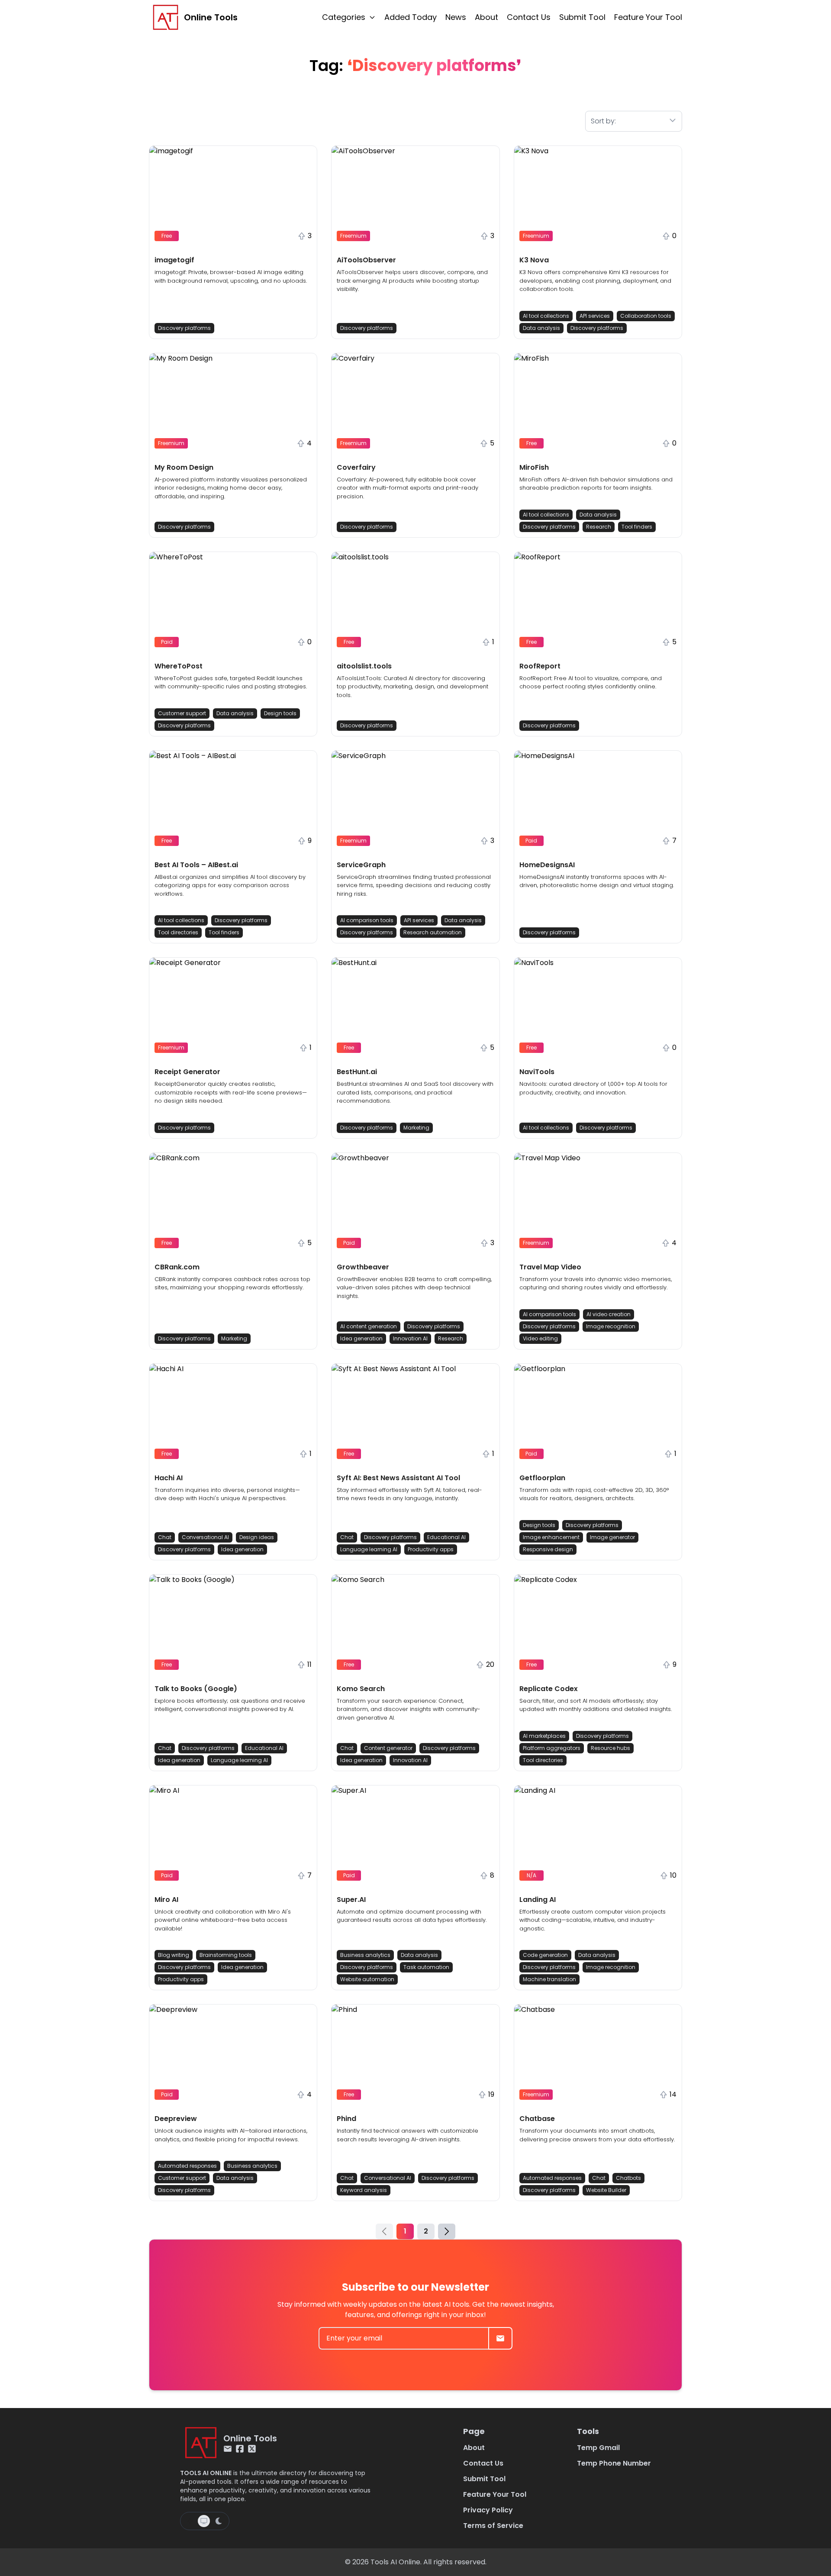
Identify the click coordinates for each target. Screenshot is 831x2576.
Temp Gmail (598, 2448)
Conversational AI (205, 1537)
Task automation (426, 1967)
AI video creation (609, 1314)
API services (595, 316)
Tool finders (637, 527)
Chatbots (628, 2178)
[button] (233, 242)
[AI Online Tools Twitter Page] (252, 2449)
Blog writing (174, 1955)
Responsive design (548, 1549)
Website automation (367, 1979)
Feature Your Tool (648, 17)
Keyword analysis (364, 2190)
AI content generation (369, 1326)
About (486, 17)
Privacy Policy (488, 2510)
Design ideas (257, 1537)
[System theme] (204, 2521)
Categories (344, 17)
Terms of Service (493, 2526)
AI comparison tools (367, 920)
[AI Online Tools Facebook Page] (240, 2449)
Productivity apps (431, 1549)
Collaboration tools (646, 316)
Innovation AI (410, 1338)
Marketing (416, 1128)
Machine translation (549, 1979)
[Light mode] (190, 2521)
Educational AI (446, 1537)
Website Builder (606, 2190)
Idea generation (361, 1338)
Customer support (182, 713)
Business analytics (365, 1955)
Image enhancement (551, 1537)
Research (599, 527)
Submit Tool (582, 17)
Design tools (280, 713)
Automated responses (187, 2166)
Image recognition (611, 1326)
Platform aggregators (552, 1748)
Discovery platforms (184, 328)
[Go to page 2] (447, 2231)
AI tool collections (546, 316)
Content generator (388, 1748)
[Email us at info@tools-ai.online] (228, 2449)
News (456, 17)
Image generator (612, 1537)
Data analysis (541, 328)
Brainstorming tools (226, 1955)
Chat (165, 1537)
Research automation (433, 932)
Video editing (540, 1338)
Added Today (411, 17)
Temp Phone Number (614, 2463)
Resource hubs (610, 1748)
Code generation (545, 1955)
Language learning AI (369, 1549)
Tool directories (178, 932)
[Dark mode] (219, 2521)
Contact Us (529, 17)
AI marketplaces (544, 1736)
